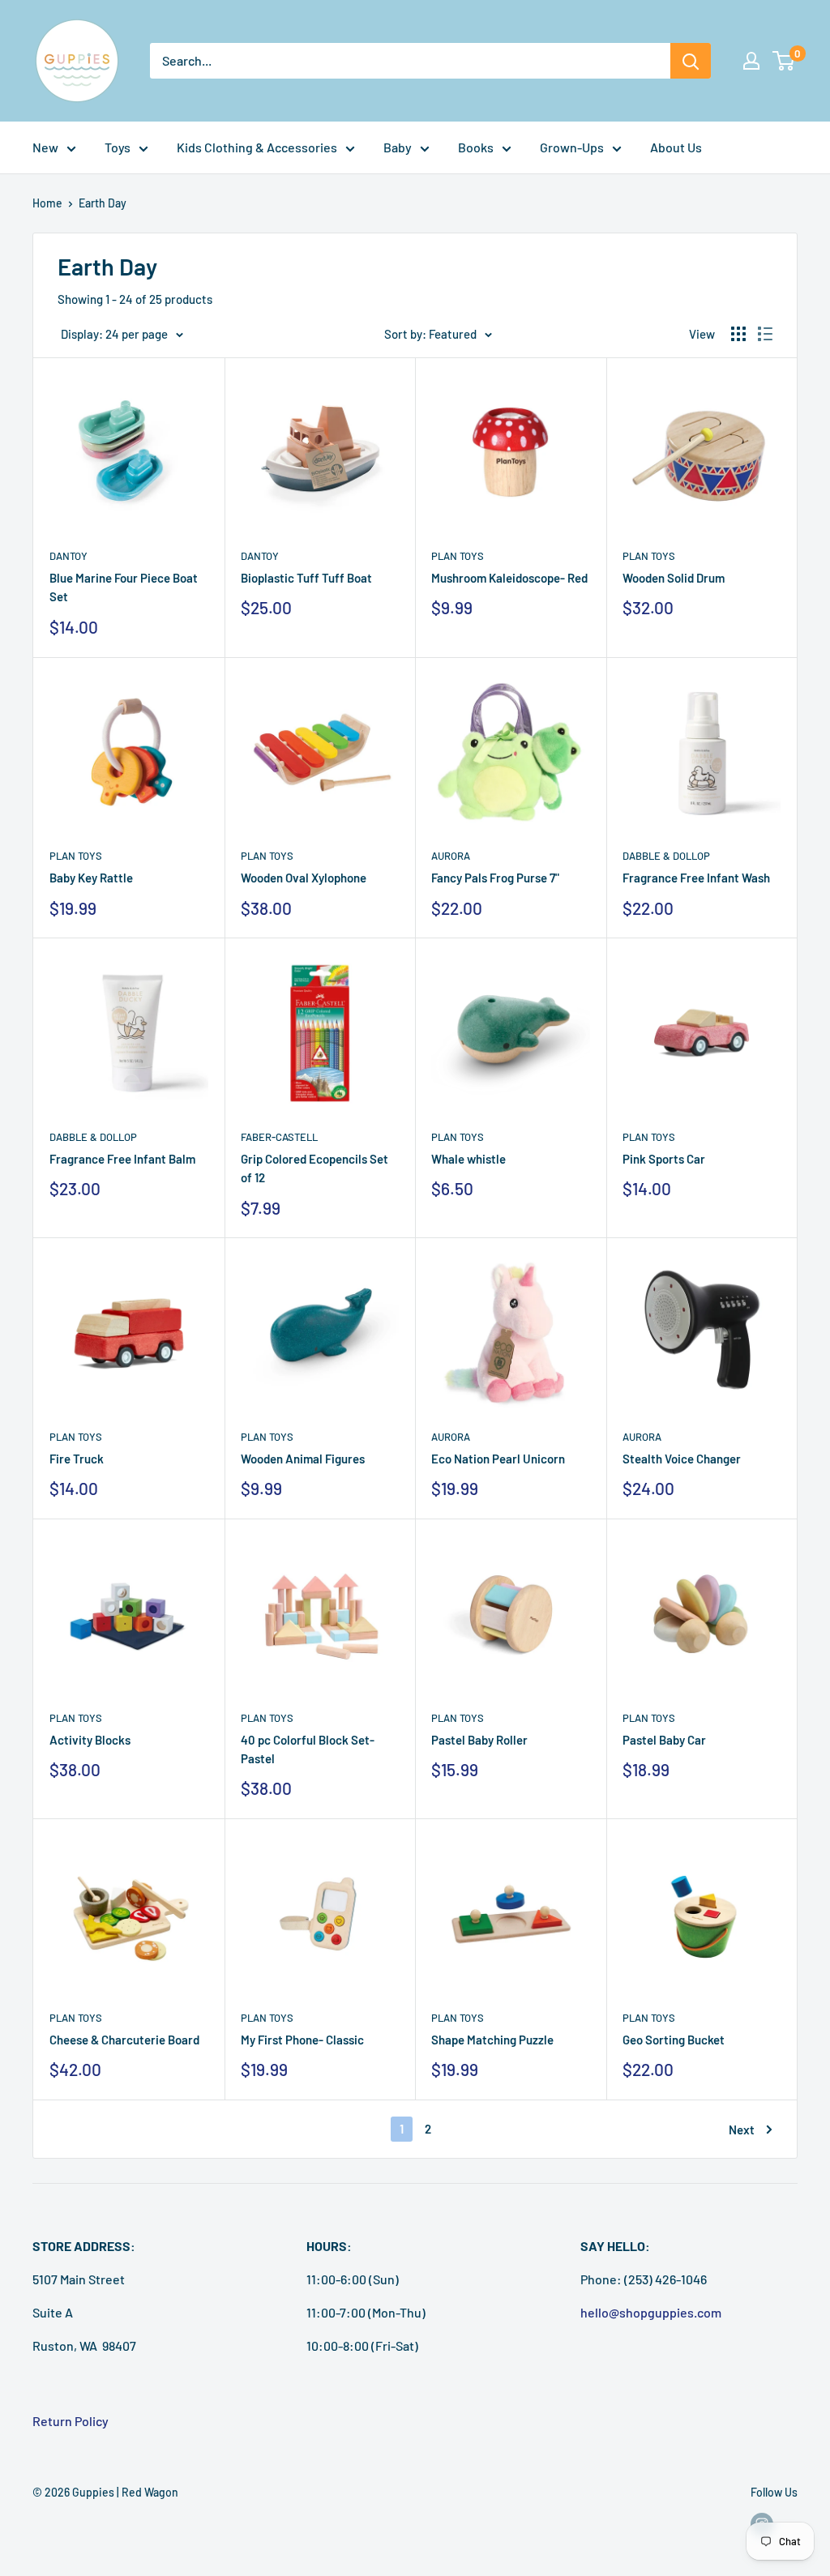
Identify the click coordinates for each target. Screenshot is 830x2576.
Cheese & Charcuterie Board (124, 2040)
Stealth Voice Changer (682, 1459)
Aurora (451, 856)
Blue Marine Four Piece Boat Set (124, 587)
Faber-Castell (279, 1137)
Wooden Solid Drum (674, 578)
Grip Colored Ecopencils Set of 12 (314, 1168)
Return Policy (71, 2421)
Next (742, 2130)
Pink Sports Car (664, 1159)
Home (47, 203)
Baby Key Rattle (91, 878)
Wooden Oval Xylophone (304, 878)
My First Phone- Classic (302, 2040)
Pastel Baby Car (664, 1740)
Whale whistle (468, 1159)
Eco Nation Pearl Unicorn (498, 1459)
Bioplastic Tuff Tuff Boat (306, 578)
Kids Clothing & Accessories (257, 147)
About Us (676, 147)
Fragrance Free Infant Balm (122, 1159)
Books (476, 147)
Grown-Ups (572, 147)
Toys (118, 147)
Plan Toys (458, 556)
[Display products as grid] (738, 334)
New (45, 147)
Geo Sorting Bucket (674, 2040)
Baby (398, 147)
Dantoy (68, 556)
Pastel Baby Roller (479, 1740)
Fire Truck (77, 1459)
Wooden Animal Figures (303, 1459)
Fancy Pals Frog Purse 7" (495, 878)
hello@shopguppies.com (651, 2312)
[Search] (691, 61)
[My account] (751, 61)
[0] (784, 61)
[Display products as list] (765, 334)
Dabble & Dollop (666, 856)
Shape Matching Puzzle (492, 2040)
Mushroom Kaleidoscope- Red (509, 578)
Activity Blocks (90, 1740)
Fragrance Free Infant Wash (696, 878)
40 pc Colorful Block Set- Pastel (308, 1749)
